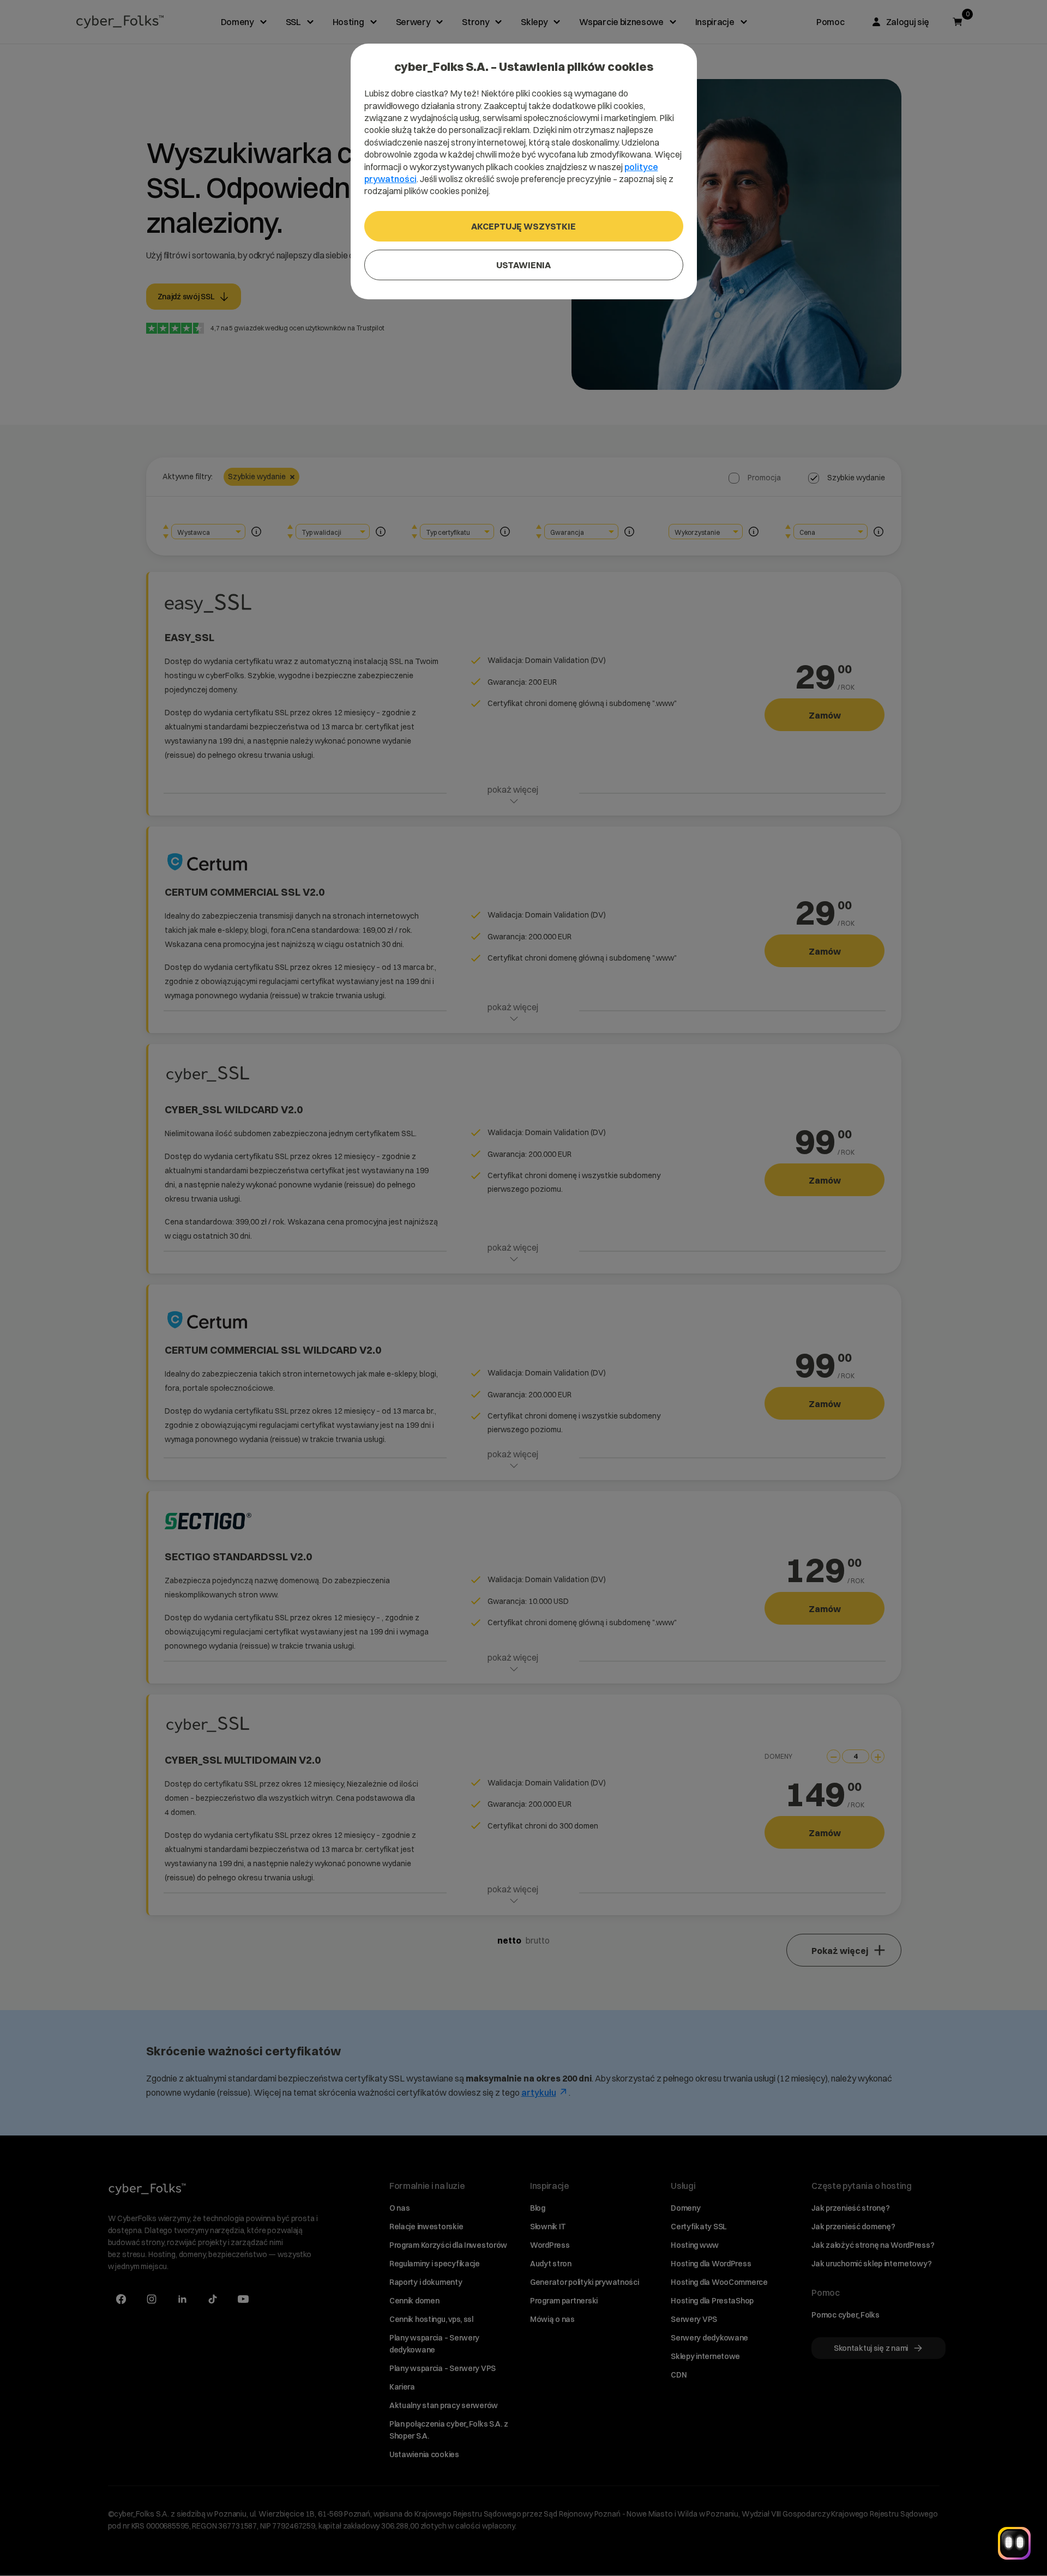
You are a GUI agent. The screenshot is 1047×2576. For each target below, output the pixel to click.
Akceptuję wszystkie (523, 226)
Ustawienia (523, 265)
